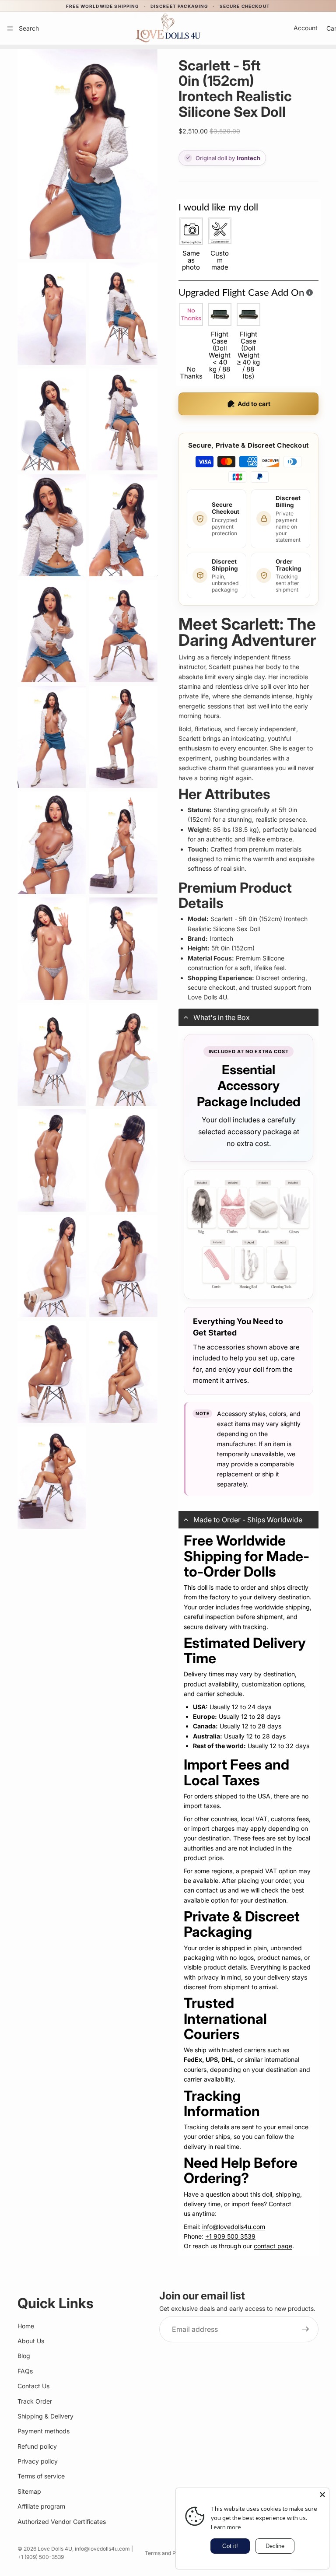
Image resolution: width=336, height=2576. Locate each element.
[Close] (322, 2495)
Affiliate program (41, 2506)
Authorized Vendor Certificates (62, 2522)
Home (26, 2326)
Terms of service (41, 2476)
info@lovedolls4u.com (234, 2227)
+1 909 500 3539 (230, 2236)
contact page (273, 2246)
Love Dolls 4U (55, 2549)
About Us (31, 2341)
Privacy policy (38, 2461)
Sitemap (29, 2491)
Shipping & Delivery (45, 2416)
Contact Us (33, 2386)
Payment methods (44, 2431)
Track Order (35, 2401)
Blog (24, 2356)
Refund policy (37, 2446)
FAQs (25, 2371)
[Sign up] (305, 2329)
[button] (248, 1017)
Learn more (226, 2527)
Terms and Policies (168, 2553)
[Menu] (10, 28)
